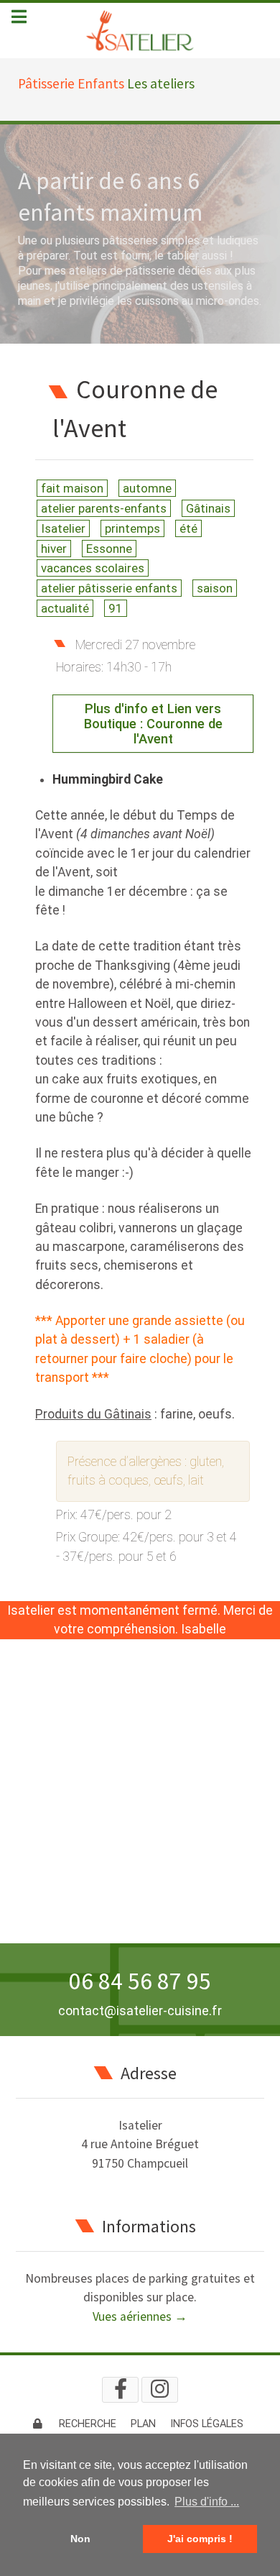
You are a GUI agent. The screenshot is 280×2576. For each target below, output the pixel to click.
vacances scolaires (93, 568)
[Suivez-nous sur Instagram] (160, 2390)
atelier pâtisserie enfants (109, 588)
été (188, 528)
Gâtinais (208, 508)
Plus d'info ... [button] (207, 2502)
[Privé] (38, 2424)
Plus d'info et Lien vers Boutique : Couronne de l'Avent (153, 724)
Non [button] (80, 2539)
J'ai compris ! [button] (200, 2539)
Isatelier (63, 528)
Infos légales (207, 2424)
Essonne (109, 549)
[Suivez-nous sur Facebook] (120, 2390)
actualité (65, 608)
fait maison (72, 488)
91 (116, 608)
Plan (143, 2424)
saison (215, 588)
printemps (132, 528)
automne (147, 488)
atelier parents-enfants (104, 508)
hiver (54, 549)
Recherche (88, 2424)
